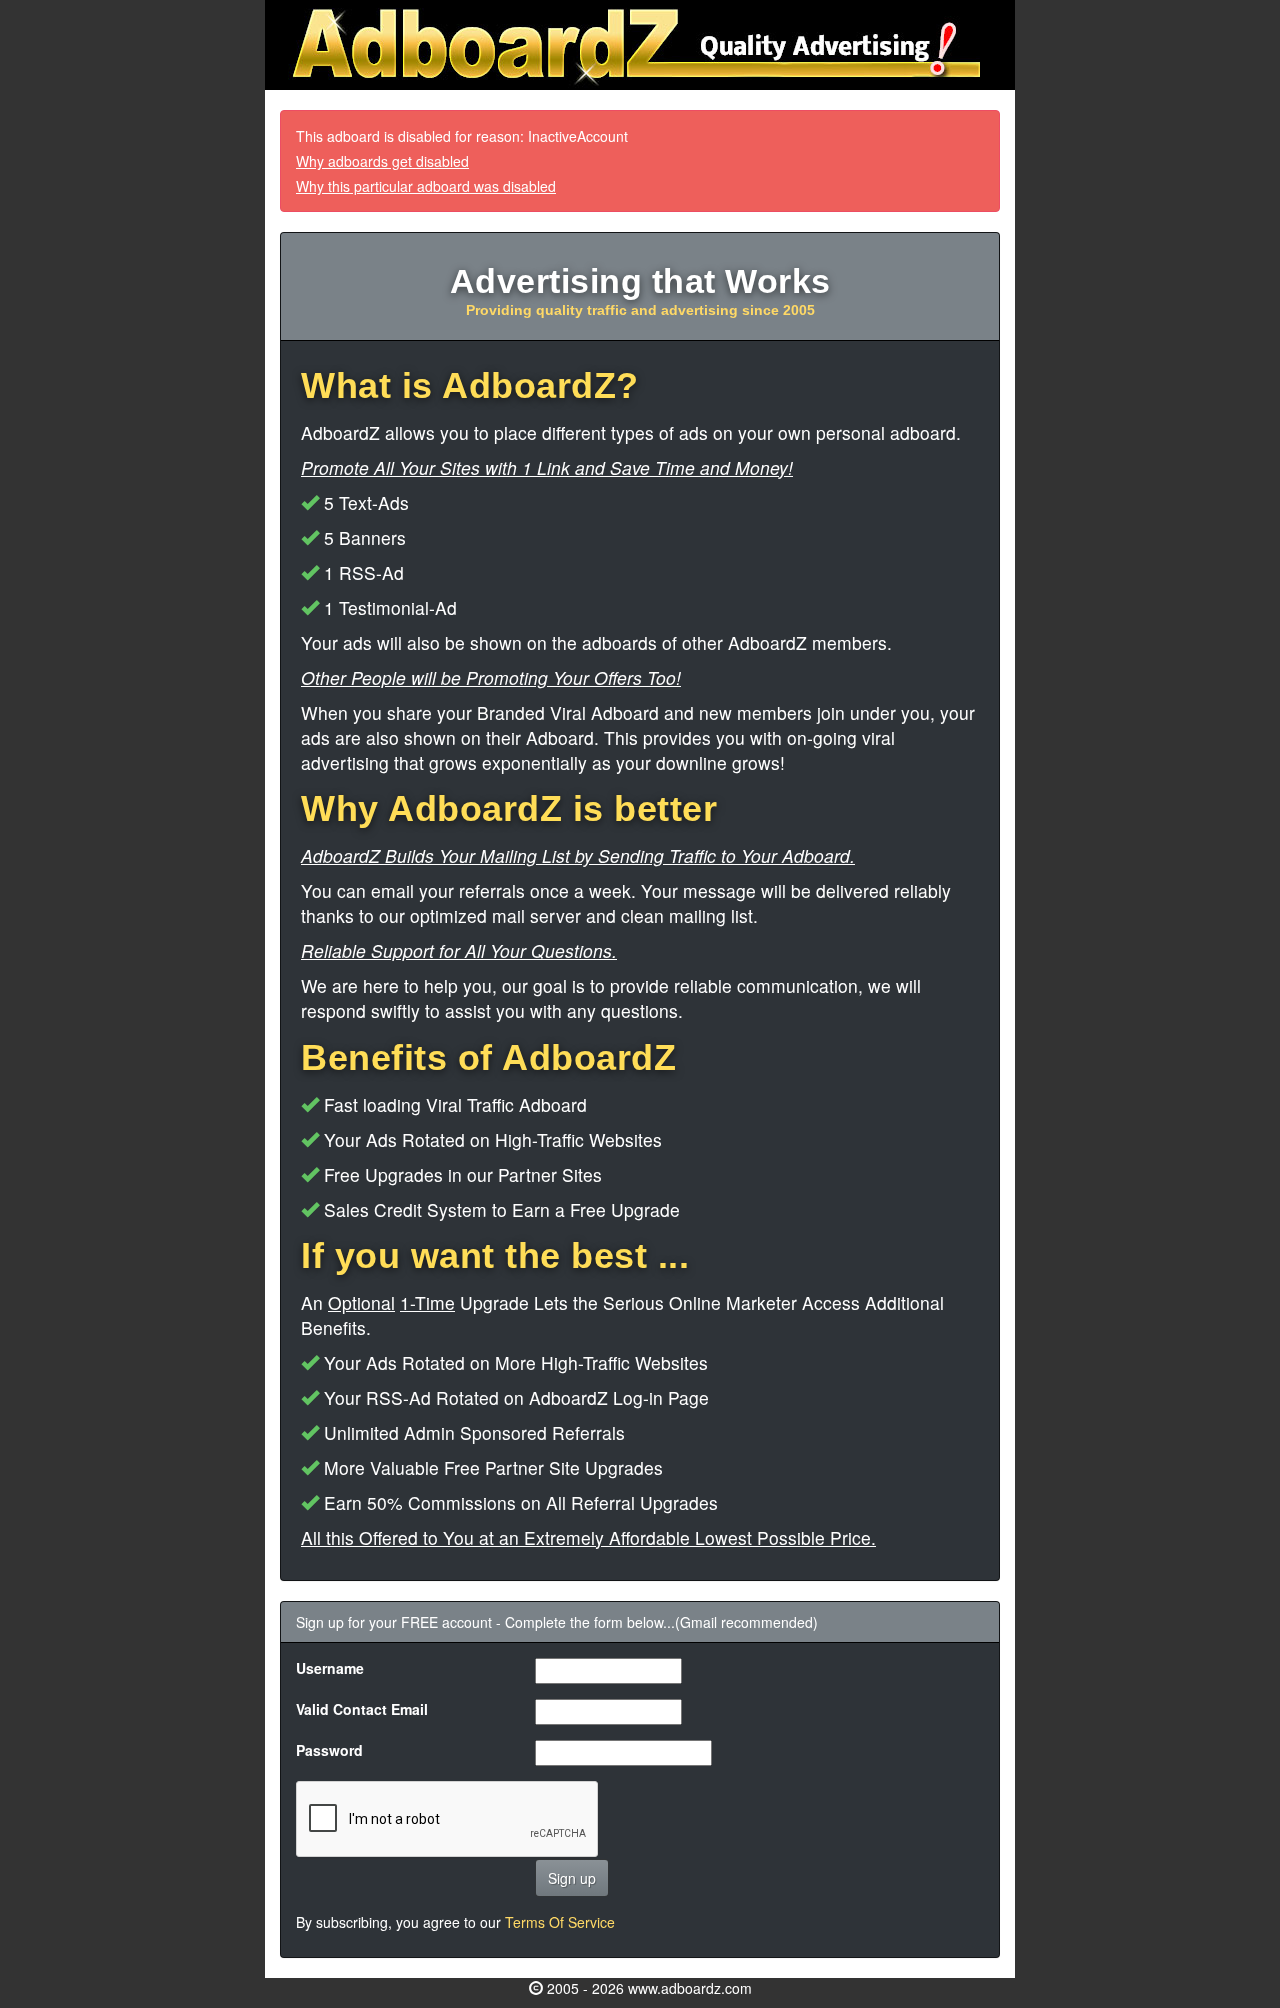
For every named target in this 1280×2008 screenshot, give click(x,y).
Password (329, 1750)
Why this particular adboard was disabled (426, 186)
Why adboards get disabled (382, 161)
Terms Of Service (560, 1922)
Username (330, 1668)
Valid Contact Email (362, 1709)
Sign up (572, 1878)
